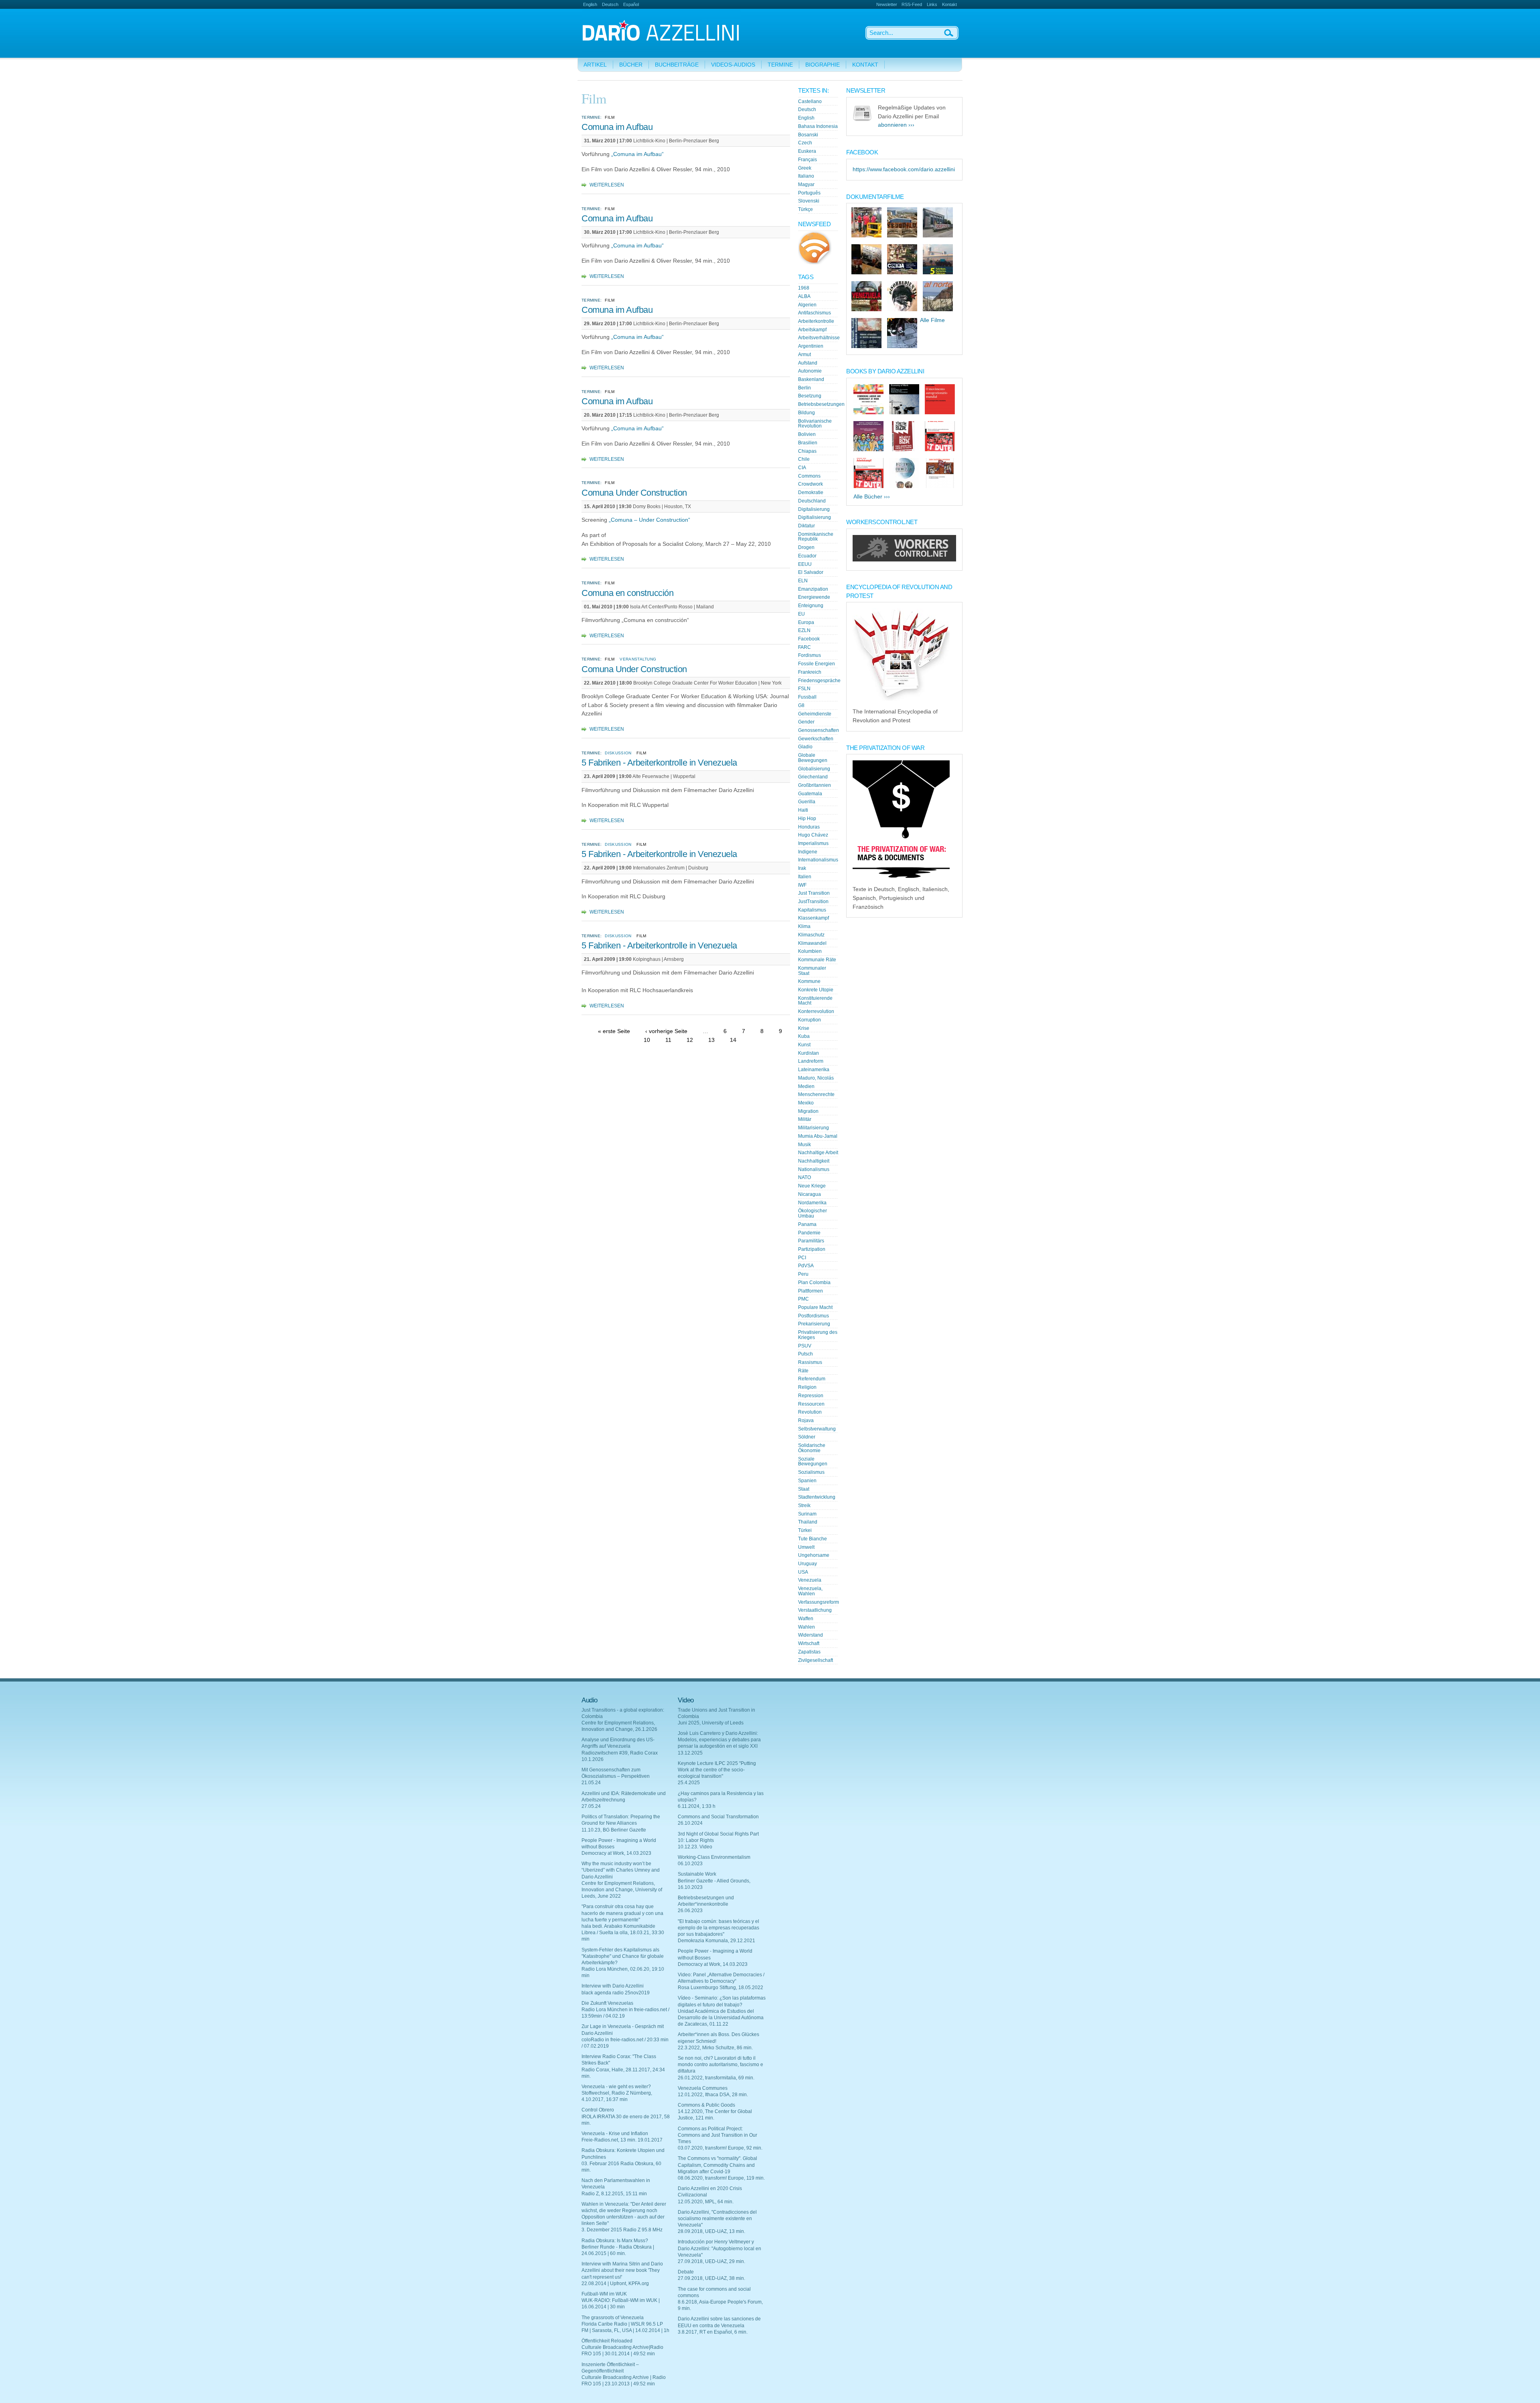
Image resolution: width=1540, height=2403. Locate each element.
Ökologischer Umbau (813, 1213)
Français (807, 160)
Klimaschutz (811, 935)
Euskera (807, 151)
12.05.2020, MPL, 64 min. (706, 2202)
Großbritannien (815, 785)
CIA (802, 468)
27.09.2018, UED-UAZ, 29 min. (711, 2261)
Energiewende (814, 597)
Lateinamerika (814, 1070)
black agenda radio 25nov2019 (616, 1993)
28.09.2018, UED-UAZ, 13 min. (711, 2231)
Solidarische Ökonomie (812, 1448)
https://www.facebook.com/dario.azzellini (904, 169)
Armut (804, 355)
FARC (804, 647)
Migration (808, 1111)
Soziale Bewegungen (813, 1462)
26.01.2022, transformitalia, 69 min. (716, 2078)
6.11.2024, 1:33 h (697, 1806)
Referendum (812, 1379)
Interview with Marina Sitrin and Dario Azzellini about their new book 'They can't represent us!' (622, 2270)
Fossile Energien (817, 664)
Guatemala (810, 794)
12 (690, 1040)
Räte (803, 1371)
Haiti (803, 810)
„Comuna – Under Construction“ (649, 520)
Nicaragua (810, 1194)
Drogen (806, 547)
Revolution (810, 1412)
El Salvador (811, 572)
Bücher (631, 65)
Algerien (807, 305)
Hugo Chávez (813, 835)
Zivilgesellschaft (816, 1660)
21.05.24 (591, 1783)
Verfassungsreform (819, 1602)
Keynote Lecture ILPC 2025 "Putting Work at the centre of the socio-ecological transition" (717, 1770)
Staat (804, 1489)
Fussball (807, 697)
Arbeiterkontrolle (816, 321)
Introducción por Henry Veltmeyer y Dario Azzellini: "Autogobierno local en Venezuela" (719, 2248)
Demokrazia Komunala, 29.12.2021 (716, 1941)
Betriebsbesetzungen (821, 404)
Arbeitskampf (812, 330)
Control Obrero (598, 2110)
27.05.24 (591, 1806)
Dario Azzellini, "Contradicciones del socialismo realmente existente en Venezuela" (717, 2219)
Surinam (807, 1514)
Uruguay (807, 1564)
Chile (804, 459)
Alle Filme (932, 320)
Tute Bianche (813, 1539)
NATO (804, 1177)
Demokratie (811, 492)
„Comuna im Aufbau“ (637, 154)
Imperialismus (813, 843)
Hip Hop (807, 819)
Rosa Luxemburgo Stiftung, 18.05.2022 (720, 1988)
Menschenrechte (816, 1094)
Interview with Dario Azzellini (613, 1986)
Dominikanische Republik (816, 537)
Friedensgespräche (819, 681)
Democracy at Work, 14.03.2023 (616, 1853)
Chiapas (807, 451)
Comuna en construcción (627, 593)
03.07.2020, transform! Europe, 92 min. (720, 2148)
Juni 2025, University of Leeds (711, 1723)
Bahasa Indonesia (818, 126)
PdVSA (806, 1266)
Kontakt (949, 4)
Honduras (809, 827)
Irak (802, 868)
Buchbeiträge (677, 65)
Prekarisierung (814, 1324)
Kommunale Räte (817, 960)
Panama (807, 1224)
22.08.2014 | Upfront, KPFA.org (615, 2283)
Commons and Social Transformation (718, 1817)
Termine (780, 65)
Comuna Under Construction (634, 493)
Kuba (804, 1036)
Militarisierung (814, 1128)
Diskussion (618, 753)
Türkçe (805, 209)
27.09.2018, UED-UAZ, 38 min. (711, 2278)
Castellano (810, 101)
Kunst (804, 1045)
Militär (805, 1119)
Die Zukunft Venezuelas (607, 2003)
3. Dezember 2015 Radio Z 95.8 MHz (622, 2230)
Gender (806, 722)
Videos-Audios (733, 65)
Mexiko (806, 1103)
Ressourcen (811, 1404)
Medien (806, 1086)
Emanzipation (813, 589)
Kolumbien (810, 951)
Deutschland (812, 501)
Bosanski (808, 135)
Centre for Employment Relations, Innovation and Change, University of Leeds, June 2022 (622, 1890)
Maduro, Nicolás (816, 1078)
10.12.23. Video (695, 1847)
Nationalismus (814, 1169)
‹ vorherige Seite (666, 1031)
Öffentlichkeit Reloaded (607, 2341)
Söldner (807, 1437)
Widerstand (811, 1635)
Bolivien (807, 434)
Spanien (807, 1481)
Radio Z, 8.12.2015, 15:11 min (614, 2194)
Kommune (809, 981)
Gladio (805, 747)
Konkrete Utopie (816, 990)
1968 (804, 288)
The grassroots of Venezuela (613, 2318)
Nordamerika (812, 1203)
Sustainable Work (697, 1874)
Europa (806, 622)
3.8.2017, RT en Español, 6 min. (713, 2332)
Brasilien (808, 443)
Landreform (811, 1061)
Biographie (823, 65)
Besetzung (810, 396)
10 (647, 1040)
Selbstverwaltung (817, 1429)
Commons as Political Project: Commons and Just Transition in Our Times (717, 2135)
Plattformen (811, 1291)
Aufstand (808, 363)
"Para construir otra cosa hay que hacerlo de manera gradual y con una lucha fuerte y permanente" (622, 1913)
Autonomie (810, 371)
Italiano (806, 176)
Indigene (808, 852)
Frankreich (810, 672)
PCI (802, 1258)
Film (610, 117)
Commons (809, 476)
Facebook (809, 639)
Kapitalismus (812, 910)
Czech (805, 143)
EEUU (805, 564)
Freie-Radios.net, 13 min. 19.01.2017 (622, 2140)
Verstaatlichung (815, 1610)
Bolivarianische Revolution (815, 424)
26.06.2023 (690, 1911)
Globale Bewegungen (813, 758)
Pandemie (809, 1233)
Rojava (806, 1420)
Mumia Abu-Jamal (818, 1136)
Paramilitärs (811, 1241)
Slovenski (809, 201)
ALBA (804, 296)
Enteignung (811, 606)
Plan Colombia (814, 1283)
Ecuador (807, 556)
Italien (805, 877)
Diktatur (806, 526)
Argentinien (811, 346)
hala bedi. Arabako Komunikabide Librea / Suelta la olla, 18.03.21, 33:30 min (623, 1933)
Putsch (805, 1354)
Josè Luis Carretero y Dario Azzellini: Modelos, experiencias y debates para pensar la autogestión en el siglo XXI (719, 1740)
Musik (804, 1145)
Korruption (810, 1020)
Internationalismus (818, 860)
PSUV (805, 1346)
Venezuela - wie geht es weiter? (616, 2087)
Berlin (804, 388)
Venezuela (810, 1580)
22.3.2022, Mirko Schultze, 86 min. (715, 2048)
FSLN (804, 689)
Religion (807, 1387)
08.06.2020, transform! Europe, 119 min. (721, 2178)
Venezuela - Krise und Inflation (615, 2134)
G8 (801, 705)
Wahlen (806, 1627)
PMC (803, 1299)
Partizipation (812, 1249)
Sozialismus (811, 1472)
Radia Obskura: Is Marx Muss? (615, 2241)
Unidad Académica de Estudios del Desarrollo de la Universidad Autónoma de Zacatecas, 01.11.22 (721, 2018)
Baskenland (811, 379)
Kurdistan (808, 1053)
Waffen (806, 1619)
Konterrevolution (816, 1011)
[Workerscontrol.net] (904, 560)
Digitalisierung (814, 509)
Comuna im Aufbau (617, 127)
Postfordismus (814, 1316)
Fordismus (810, 655)
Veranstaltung (638, 659)
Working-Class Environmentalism (714, 1857)
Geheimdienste (815, 714)
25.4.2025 (689, 1783)
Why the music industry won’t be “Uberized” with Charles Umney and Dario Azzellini (621, 1870)
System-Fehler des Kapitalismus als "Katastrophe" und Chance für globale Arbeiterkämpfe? (623, 1956)
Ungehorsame (814, 1555)
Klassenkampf (814, 918)
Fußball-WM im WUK (604, 2294)
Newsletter (887, 4)
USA (803, 1572)
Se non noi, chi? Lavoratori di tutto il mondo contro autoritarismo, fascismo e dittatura (720, 2065)
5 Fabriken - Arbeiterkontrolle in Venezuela (659, 763)
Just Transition (814, 893)
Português (809, 193)
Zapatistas (809, 1652)
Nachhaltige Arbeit (818, 1153)
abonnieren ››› (896, 125)
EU (801, 614)
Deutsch (610, 4)
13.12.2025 (690, 1753)
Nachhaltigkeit (814, 1161)
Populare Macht (815, 1307)
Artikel (595, 65)
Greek (805, 168)
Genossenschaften (819, 730)
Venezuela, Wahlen (810, 1591)
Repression (811, 1396)
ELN (803, 581)
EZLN (804, 630)
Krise (804, 1028)
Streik (804, 1505)
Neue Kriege (812, 1186)
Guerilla (807, 802)
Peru (803, 1274)
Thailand (808, 1522)
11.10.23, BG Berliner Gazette (614, 1830)
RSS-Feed (912, 4)
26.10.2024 (690, 1823)
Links (932, 4)
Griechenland (813, 777)
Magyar (806, 184)
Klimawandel (812, 943)
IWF (802, 885)
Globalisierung (814, 769)
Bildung (806, 413)
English (590, 4)
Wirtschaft (809, 1643)
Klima (804, 926)
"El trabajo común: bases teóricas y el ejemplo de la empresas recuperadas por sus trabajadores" (718, 1928)
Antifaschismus (815, 313)
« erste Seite (614, 1031)
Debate (686, 2272)
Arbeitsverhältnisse (819, 338)
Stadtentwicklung (817, 1497)
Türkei (805, 1530)
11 (668, 1040)
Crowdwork (811, 484)
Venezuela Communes (703, 2088)
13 (711, 1040)
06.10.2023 (690, 1864)
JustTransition (813, 902)
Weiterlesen (607, 185)
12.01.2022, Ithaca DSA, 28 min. (713, 2095)
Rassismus (810, 1362)
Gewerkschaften (816, 739)
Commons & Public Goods (706, 2105)
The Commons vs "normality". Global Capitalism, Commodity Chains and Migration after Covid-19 (717, 2165)
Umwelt (806, 1547)
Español (631, 4)
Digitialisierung (815, 517)
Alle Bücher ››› (872, 497)
